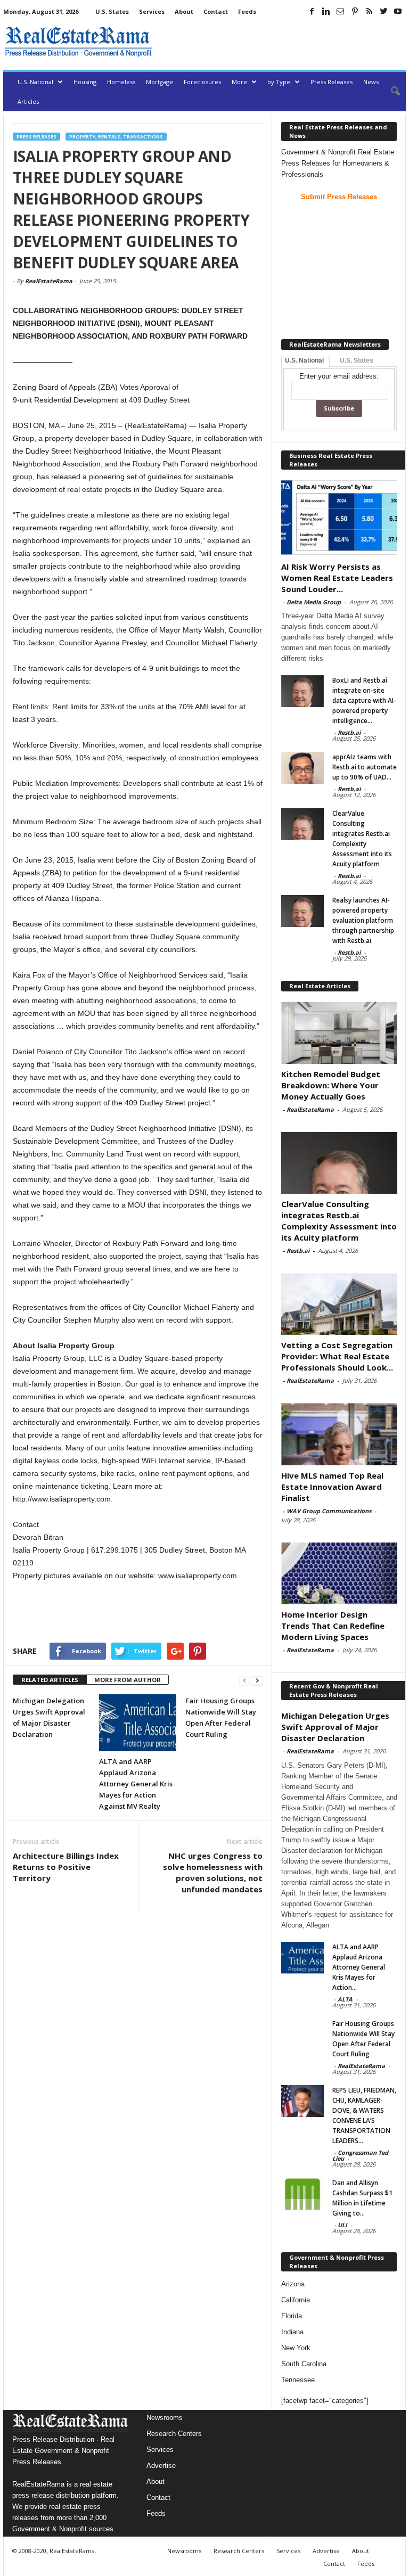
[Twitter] (383, 11)
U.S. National (35, 82)
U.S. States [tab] (357, 360)
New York (296, 2348)
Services (152, 11)
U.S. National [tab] (304, 360)
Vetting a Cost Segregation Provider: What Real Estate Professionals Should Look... (337, 1356)
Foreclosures (202, 82)
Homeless (121, 82)
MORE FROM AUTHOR (128, 1680)
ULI (342, 2225)
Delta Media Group (314, 602)
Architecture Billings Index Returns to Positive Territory (66, 1867)
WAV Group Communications (329, 1511)
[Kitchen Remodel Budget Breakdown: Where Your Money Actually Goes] (339, 1032)
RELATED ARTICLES (50, 1680)
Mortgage (159, 82)
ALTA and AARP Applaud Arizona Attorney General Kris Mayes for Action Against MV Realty (136, 1784)
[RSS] (369, 11)
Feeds (247, 11)
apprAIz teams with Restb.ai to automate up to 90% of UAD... (365, 767)
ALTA (345, 1999)
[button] (390, 92)
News (371, 82)
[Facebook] (312, 11)
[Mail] (340, 11)
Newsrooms (165, 2418)
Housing (85, 82)
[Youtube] (398, 11)
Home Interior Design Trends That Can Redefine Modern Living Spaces (333, 1626)
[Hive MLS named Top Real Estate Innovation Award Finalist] (339, 1434)
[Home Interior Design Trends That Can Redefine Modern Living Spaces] (339, 1573)
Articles (28, 101)
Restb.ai (349, 732)
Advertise (161, 2466)
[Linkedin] (326, 11)
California (296, 2300)
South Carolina (304, 2364)
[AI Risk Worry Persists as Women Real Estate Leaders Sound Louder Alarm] (339, 517)
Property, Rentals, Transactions (116, 137)
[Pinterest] (355, 11)
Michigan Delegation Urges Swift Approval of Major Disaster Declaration (335, 1727)
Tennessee (298, 2380)
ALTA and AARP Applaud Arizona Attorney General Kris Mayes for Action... (359, 1967)
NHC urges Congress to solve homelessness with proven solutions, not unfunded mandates (213, 1872)
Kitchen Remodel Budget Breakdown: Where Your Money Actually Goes (331, 1085)
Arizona (293, 2284)
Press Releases (332, 82)
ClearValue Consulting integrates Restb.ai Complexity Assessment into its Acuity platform (339, 1221)
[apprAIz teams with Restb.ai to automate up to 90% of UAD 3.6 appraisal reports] (302, 768)
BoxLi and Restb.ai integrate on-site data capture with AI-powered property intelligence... (364, 700)
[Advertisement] (281, 42)
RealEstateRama (49, 281)
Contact (216, 11)
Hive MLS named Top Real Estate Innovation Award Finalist (332, 1487)
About (184, 11)
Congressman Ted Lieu (360, 2155)
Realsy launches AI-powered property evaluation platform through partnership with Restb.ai (363, 920)
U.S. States (112, 11)
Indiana (292, 2332)
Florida (292, 2316)
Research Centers (174, 2434)
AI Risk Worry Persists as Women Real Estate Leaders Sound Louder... (337, 578)
